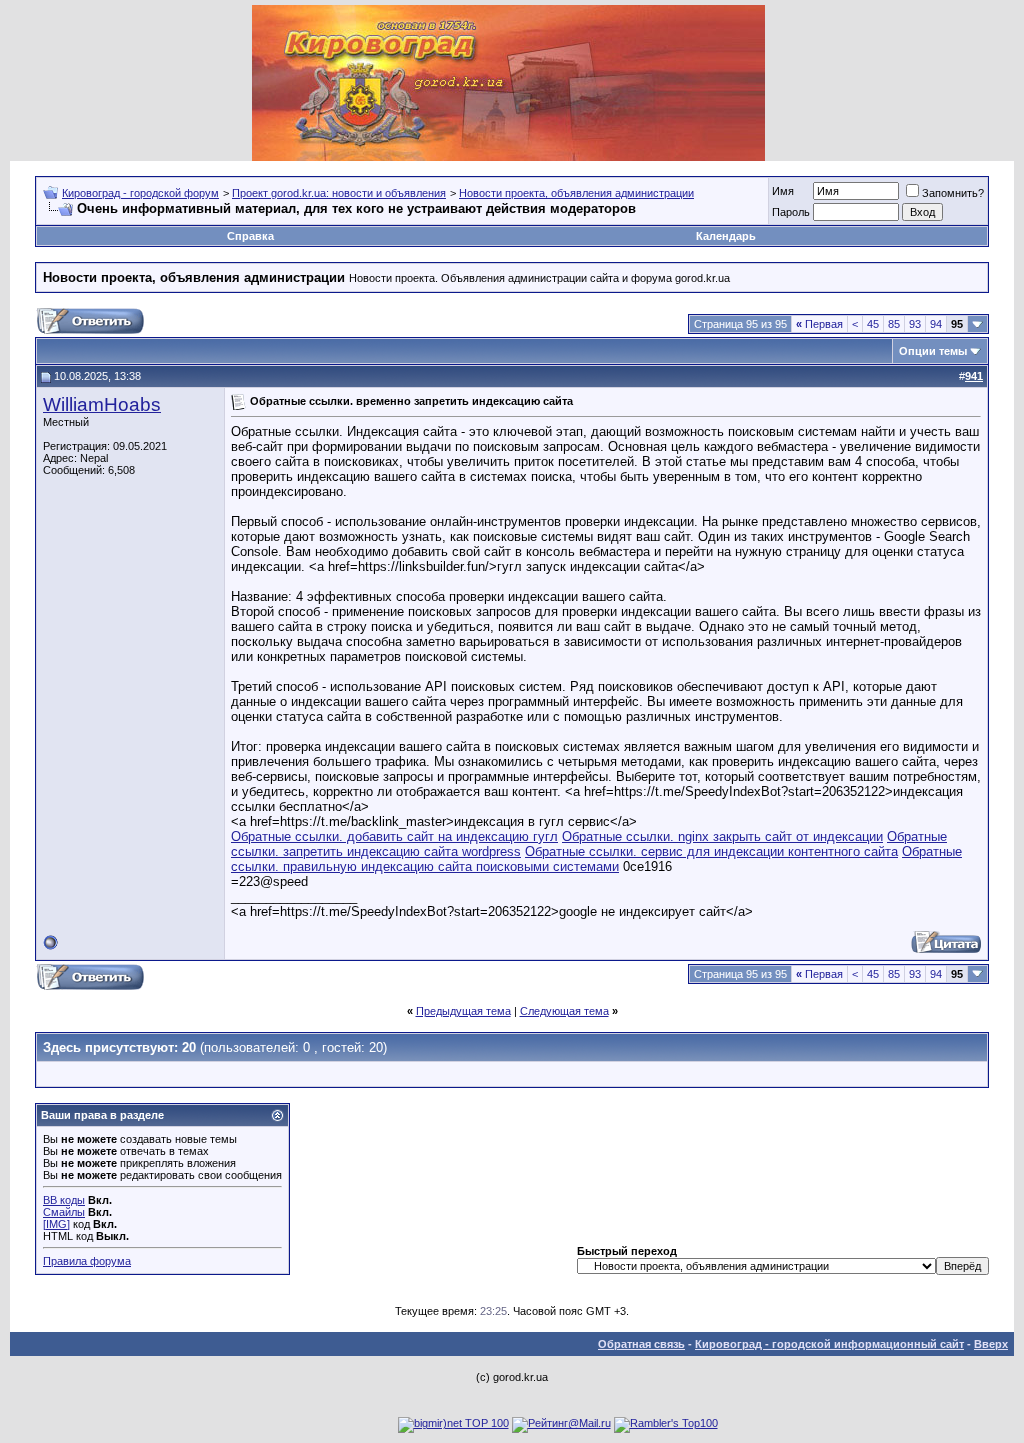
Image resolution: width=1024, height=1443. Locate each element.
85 (894, 324)
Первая (819, 324)
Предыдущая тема (463, 1011)
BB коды (64, 1200)
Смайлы (64, 1212)
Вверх (991, 1344)
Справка (250, 236)
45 (873, 324)
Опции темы (933, 351)
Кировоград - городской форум (140, 193)
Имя (783, 191)
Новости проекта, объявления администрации (576, 193)
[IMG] (56, 1224)
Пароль (791, 212)
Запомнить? (953, 193)
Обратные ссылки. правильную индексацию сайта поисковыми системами (596, 859)
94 (936, 324)
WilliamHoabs (102, 404)
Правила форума (87, 1261)
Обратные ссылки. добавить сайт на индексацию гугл (394, 836)
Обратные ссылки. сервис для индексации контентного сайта (711, 851)
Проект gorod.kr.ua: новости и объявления (339, 193)
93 (915, 324)
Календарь (726, 236)
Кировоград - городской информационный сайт (829, 1344)
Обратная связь (641, 1344)
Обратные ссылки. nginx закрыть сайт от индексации (722, 836)
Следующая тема (564, 1011)
